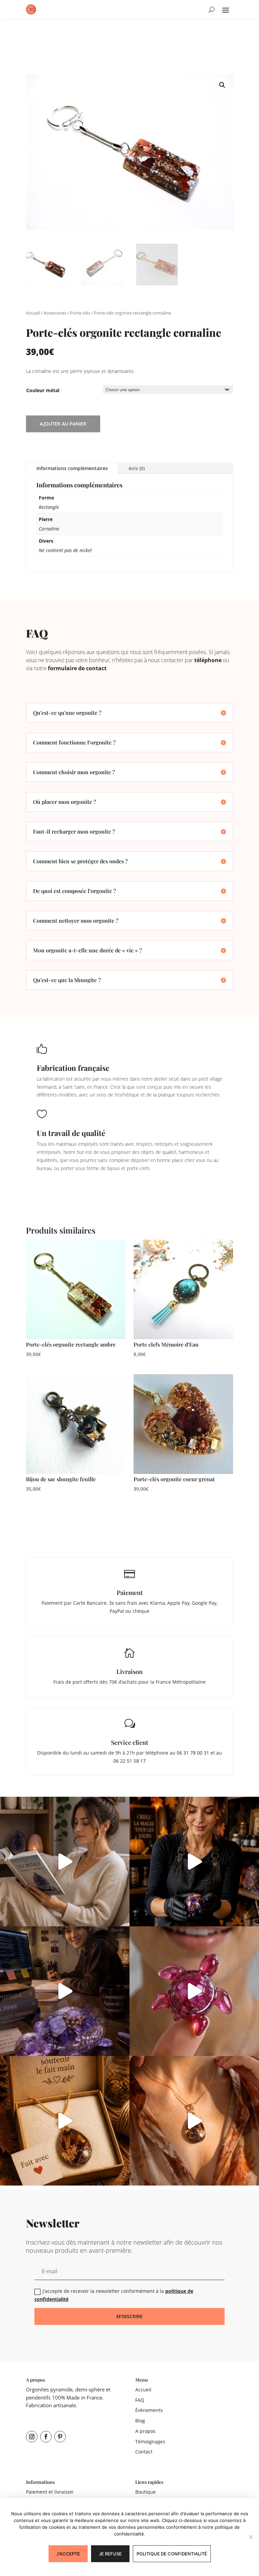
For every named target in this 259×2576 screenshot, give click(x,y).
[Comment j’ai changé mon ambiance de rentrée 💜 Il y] (194, 1862)
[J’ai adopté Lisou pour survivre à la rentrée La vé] (65, 1991)
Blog (140, 2421)
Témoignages (150, 2442)
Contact (144, 2452)
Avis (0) (137, 468)
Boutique (146, 2492)
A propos (145, 2431)
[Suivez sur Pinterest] (60, 2437)
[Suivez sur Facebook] (46, 2437)
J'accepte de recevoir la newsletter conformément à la (114, 2295)
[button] (222, 85)
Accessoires (55, 313)
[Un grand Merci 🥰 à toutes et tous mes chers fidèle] (65, 2121)
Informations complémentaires (72, 468)
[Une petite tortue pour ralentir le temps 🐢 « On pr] (194, 1991)
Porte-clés (80, 313)
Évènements (149, 2410)
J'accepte (68, 2554)
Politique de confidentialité (172, 2554)
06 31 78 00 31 (193, 1753)
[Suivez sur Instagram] (32, 2437)
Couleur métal (43, 390)
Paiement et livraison (50, 2492)
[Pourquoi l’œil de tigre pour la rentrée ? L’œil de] (194, 2121)
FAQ (140, 2400)
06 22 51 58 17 (129, 1761)
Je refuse (110, 2554)
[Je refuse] (251, 2537)
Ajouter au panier (63, 424)
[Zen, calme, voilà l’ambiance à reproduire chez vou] (65, 1862)
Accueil (33, 313)
